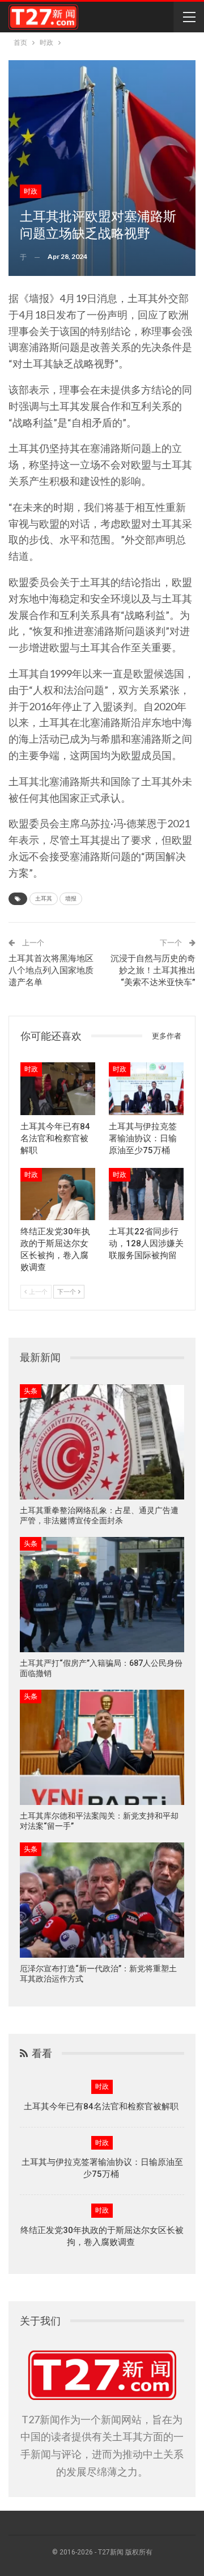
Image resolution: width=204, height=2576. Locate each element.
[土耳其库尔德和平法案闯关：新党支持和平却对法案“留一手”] (102, 1747)
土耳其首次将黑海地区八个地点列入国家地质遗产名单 (51, 970)
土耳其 (44, 899)
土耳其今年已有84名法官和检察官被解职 (102, 2106)
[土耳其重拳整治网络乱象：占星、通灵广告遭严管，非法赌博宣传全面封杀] (102, 1442)
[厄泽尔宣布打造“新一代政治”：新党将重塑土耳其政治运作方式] (102, 1900)
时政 (31, 191)
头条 (31, 1391)
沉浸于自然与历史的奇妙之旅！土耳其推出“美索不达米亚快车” (153, 970)
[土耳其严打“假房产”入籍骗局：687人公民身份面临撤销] (102, 1595)
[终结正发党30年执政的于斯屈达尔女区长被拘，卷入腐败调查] (58, 1194)
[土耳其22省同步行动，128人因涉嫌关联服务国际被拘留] (146, 1194)
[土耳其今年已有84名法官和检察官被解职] (58, 1088)
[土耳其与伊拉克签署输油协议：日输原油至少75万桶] (146, 1088)
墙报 (71, 899)
